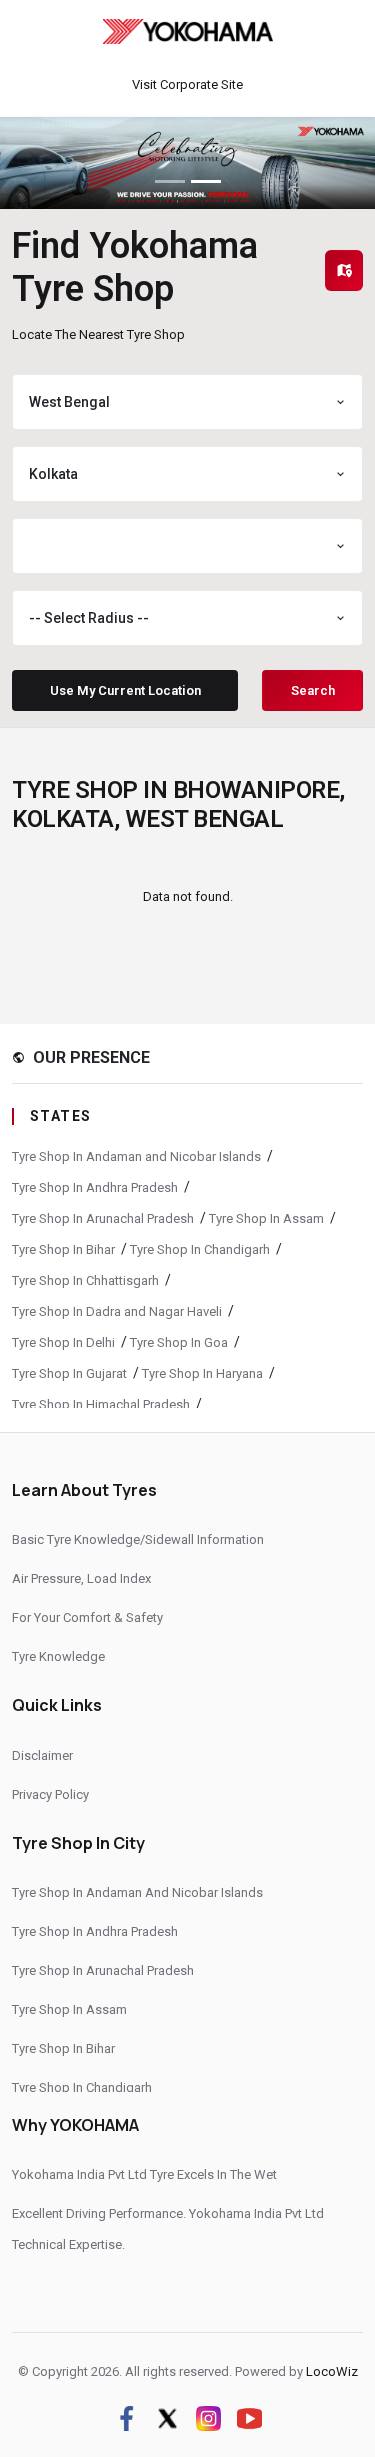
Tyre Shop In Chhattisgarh (85, 1280)
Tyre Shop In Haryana (202, 1373)
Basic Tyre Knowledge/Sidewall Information (138, 1539)
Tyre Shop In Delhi (63, 1342)
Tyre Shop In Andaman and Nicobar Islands (136, 1156)
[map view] (344, 271)
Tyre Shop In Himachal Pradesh (101, 1404)
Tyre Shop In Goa (179, 1342)
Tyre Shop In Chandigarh (200, 1249)
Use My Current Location (125, 690)
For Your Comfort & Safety (87, 1617)
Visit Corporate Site (187, 84)
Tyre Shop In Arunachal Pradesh (103, 1218)
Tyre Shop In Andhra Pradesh (95, 1187)
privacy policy (50, 1794)
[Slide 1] (170, 181)
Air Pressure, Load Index (81, 1578)
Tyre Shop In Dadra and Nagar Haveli (117, 1311)
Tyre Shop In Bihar (63, 1249)
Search (313, 690)
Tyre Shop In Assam (266, 1218)
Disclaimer (42, 1755)
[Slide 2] (206, 181)
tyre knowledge (58, 1656)
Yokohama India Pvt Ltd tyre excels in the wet (144, 2174)
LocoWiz (332, 2371)
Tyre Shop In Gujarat (69, 1373)
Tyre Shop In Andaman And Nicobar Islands (137, 1892)
